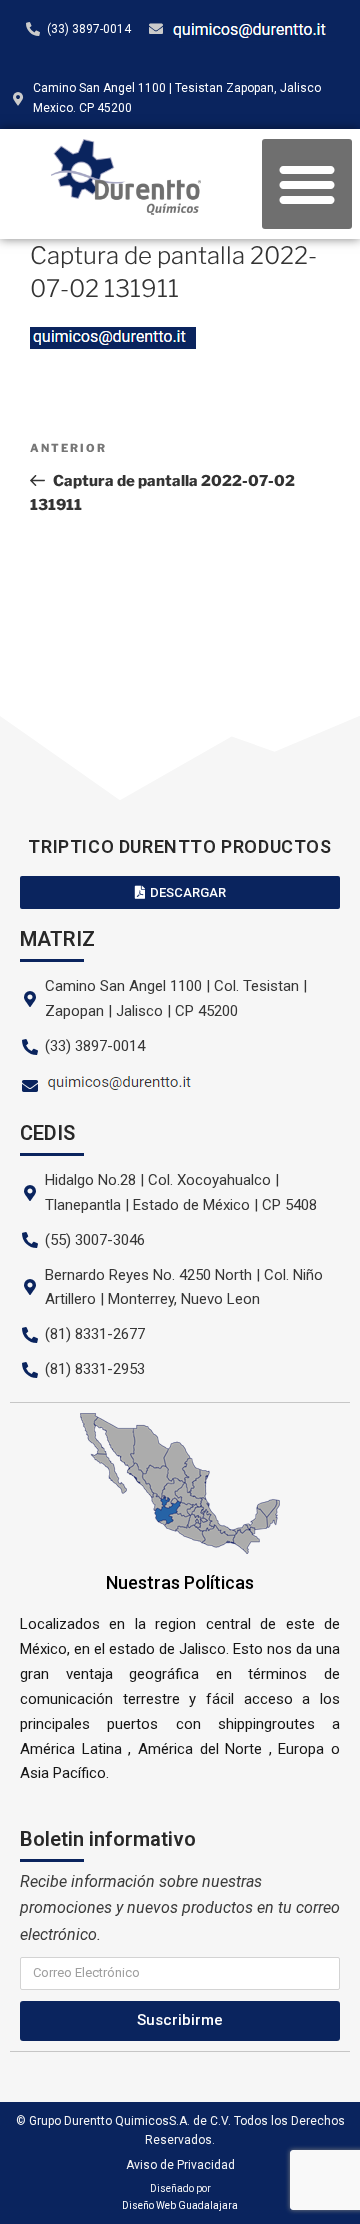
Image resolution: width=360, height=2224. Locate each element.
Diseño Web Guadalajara (180, 2205)
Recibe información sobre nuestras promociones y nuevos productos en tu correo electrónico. (180, 1908)
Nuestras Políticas (180, 1582)
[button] (307, 184)
